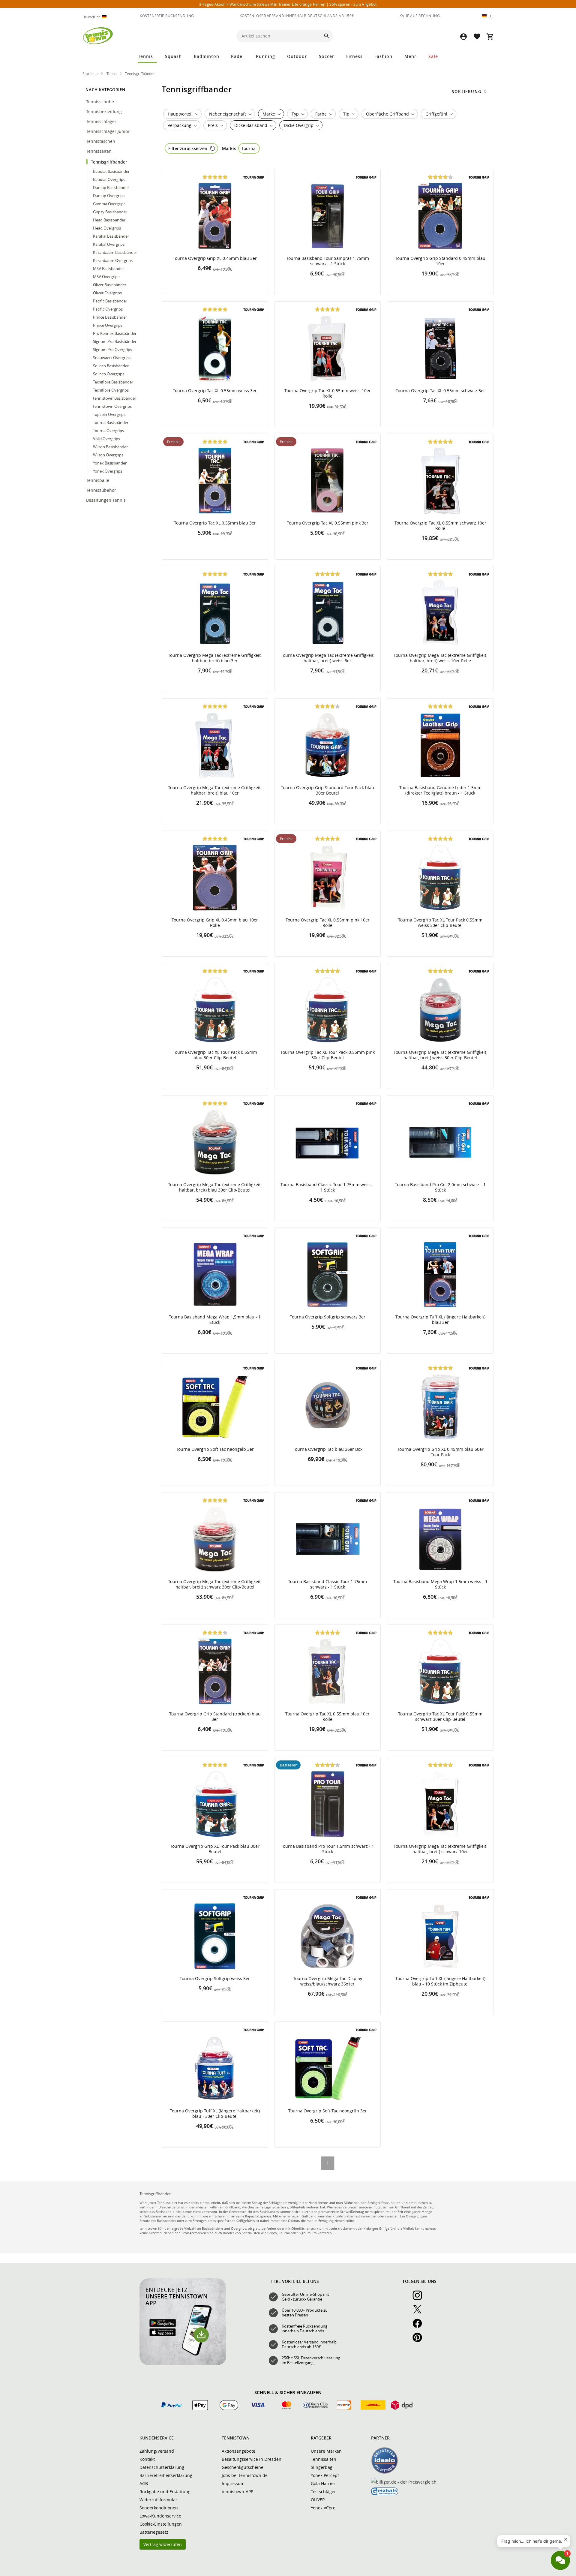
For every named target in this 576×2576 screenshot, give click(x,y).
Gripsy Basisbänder (110, 212)
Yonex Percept (325, 2475)
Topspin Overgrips (109, 414)
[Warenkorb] (490, 36)
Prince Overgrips (108, 325)
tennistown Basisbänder (115, 398)
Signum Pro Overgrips (112, 350)
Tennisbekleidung (105, 111)
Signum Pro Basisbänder (115, 341)
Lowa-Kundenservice (160, 2516)
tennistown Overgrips (112, 406)
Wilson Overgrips (108, 455)
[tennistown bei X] (420, 2313)
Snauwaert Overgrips (112, 358)
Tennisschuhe (101, 102)
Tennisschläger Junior (108, 131)
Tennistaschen (101, 141)
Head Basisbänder (109, 220)
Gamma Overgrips (109, 204)
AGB (144, 2483)
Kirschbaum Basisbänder (115, 252)
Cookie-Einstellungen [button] (161, 2524)
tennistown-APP (237, 2492)
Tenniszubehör (102, 490)
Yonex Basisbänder (110, 463)
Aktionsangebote (238, 2451)
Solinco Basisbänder (111, 366)
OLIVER (318, 2500)
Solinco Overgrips (109, 374)
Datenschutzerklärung (162, 2467)
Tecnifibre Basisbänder (113, 382)
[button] (463, 36)
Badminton (207, 56)
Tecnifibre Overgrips (111, 390)
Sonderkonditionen (159, 2508)
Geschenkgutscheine (243, 2467)
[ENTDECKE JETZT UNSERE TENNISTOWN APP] (183, 2364)
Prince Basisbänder (110, 317)
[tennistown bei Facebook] (420, 2327)
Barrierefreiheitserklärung (166, 2475)
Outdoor (297, 56)
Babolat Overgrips (109, 179)
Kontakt (147, 2459)
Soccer (327, 56)
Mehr (410, 56)
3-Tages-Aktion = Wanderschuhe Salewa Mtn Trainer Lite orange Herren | (288, 4)
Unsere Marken (326, 2451)
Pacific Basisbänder (110, 301)
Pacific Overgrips (108, 309)
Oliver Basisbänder (110, 285)
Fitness (354, 56)
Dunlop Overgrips (109, 196)
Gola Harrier (323, 2483)
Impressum (233, 2483)
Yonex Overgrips (108, 471)
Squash (173, 56)
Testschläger (323, 2492)
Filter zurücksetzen (188, 148)
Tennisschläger (102, 121)
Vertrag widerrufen (163, 2544)
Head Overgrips (107, 228)
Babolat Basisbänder (111, 171)
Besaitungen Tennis (106, 500)
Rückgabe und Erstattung (165, 2492)
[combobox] (97, 17)
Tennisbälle (98, 480)
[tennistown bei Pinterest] (420, 2341)
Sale (433, 56)
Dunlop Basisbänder (111, 188)
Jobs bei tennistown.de (245, 2475)
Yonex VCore (323, 2508)
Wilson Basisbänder (110, 447)
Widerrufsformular (158, 2500)
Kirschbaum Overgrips (113, 260)
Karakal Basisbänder (111, 236)
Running (265, 56)
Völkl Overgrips (106, 439)
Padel (237, 56)
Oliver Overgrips (107, 293)
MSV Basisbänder (108, 269)
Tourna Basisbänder (111, 422)
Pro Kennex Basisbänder (115, 333)
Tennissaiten (99, 151)
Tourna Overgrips (108, 431)
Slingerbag (322, 2467)
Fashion (383, 56)
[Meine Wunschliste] (477, 36)
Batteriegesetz (154, 2532)
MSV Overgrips (106, 277)
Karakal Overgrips (109, 244)
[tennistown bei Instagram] (420, 2298)
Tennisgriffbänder (110, 162)
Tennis (145, 56)
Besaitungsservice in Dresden (252, 2459)
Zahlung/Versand (157, 2451)
